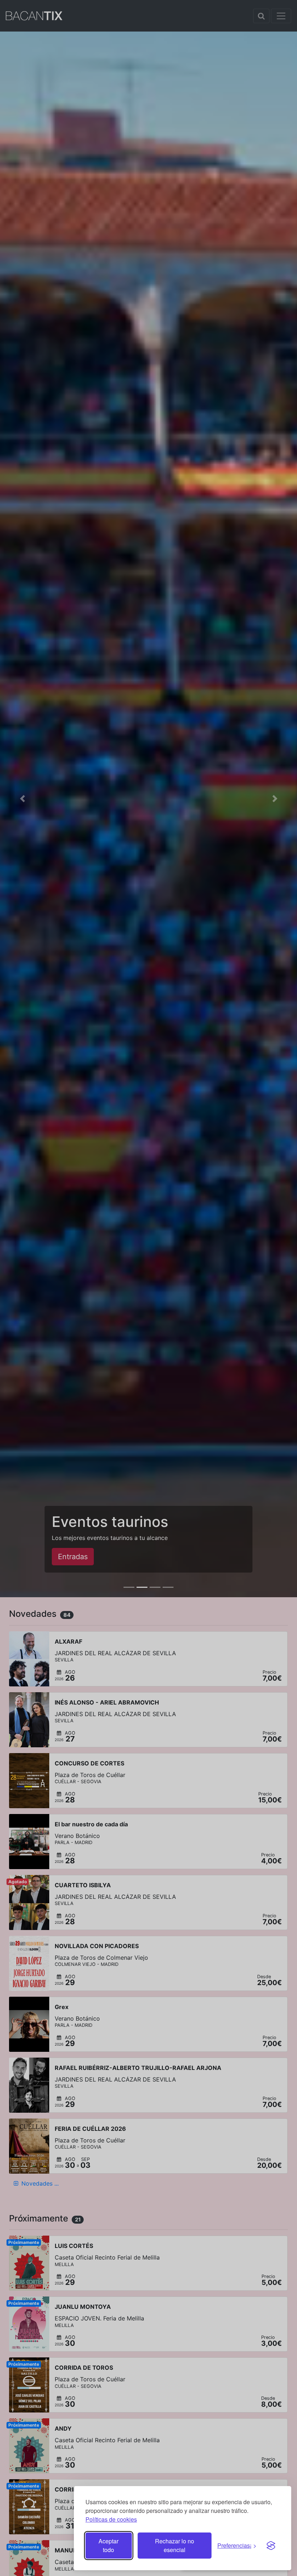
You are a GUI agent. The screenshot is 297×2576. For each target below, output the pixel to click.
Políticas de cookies (111, 2519)
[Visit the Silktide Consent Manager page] (271, 2546)
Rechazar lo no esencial (175, 2545)
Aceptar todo (108, 2545)
